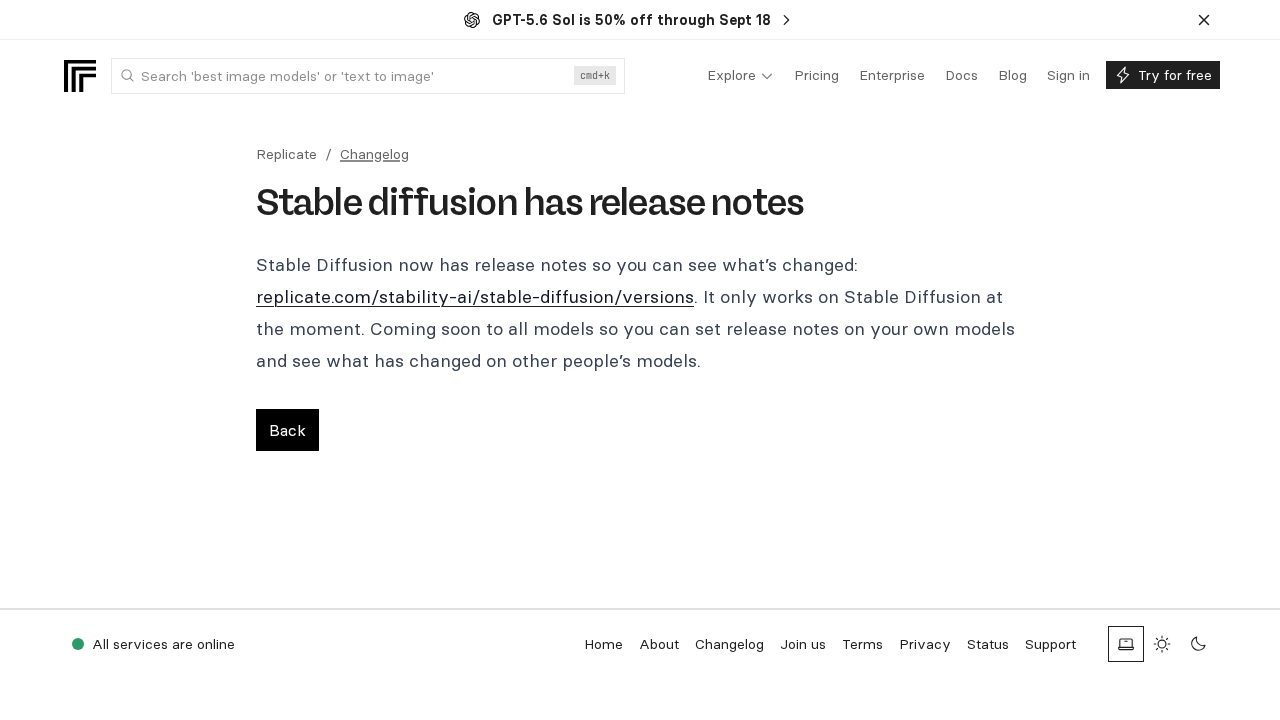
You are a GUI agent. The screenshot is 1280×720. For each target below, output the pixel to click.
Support (1050, 644)
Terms (862, 644)
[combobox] (368, 76)
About (659, 644)
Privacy (925, 644)
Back (287, 430)
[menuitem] (740, 76)
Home (603, 644)
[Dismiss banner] (1204, 20)
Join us (803, 644)
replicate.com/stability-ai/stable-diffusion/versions (475, 296)
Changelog (374, 154)
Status (988, 644)
